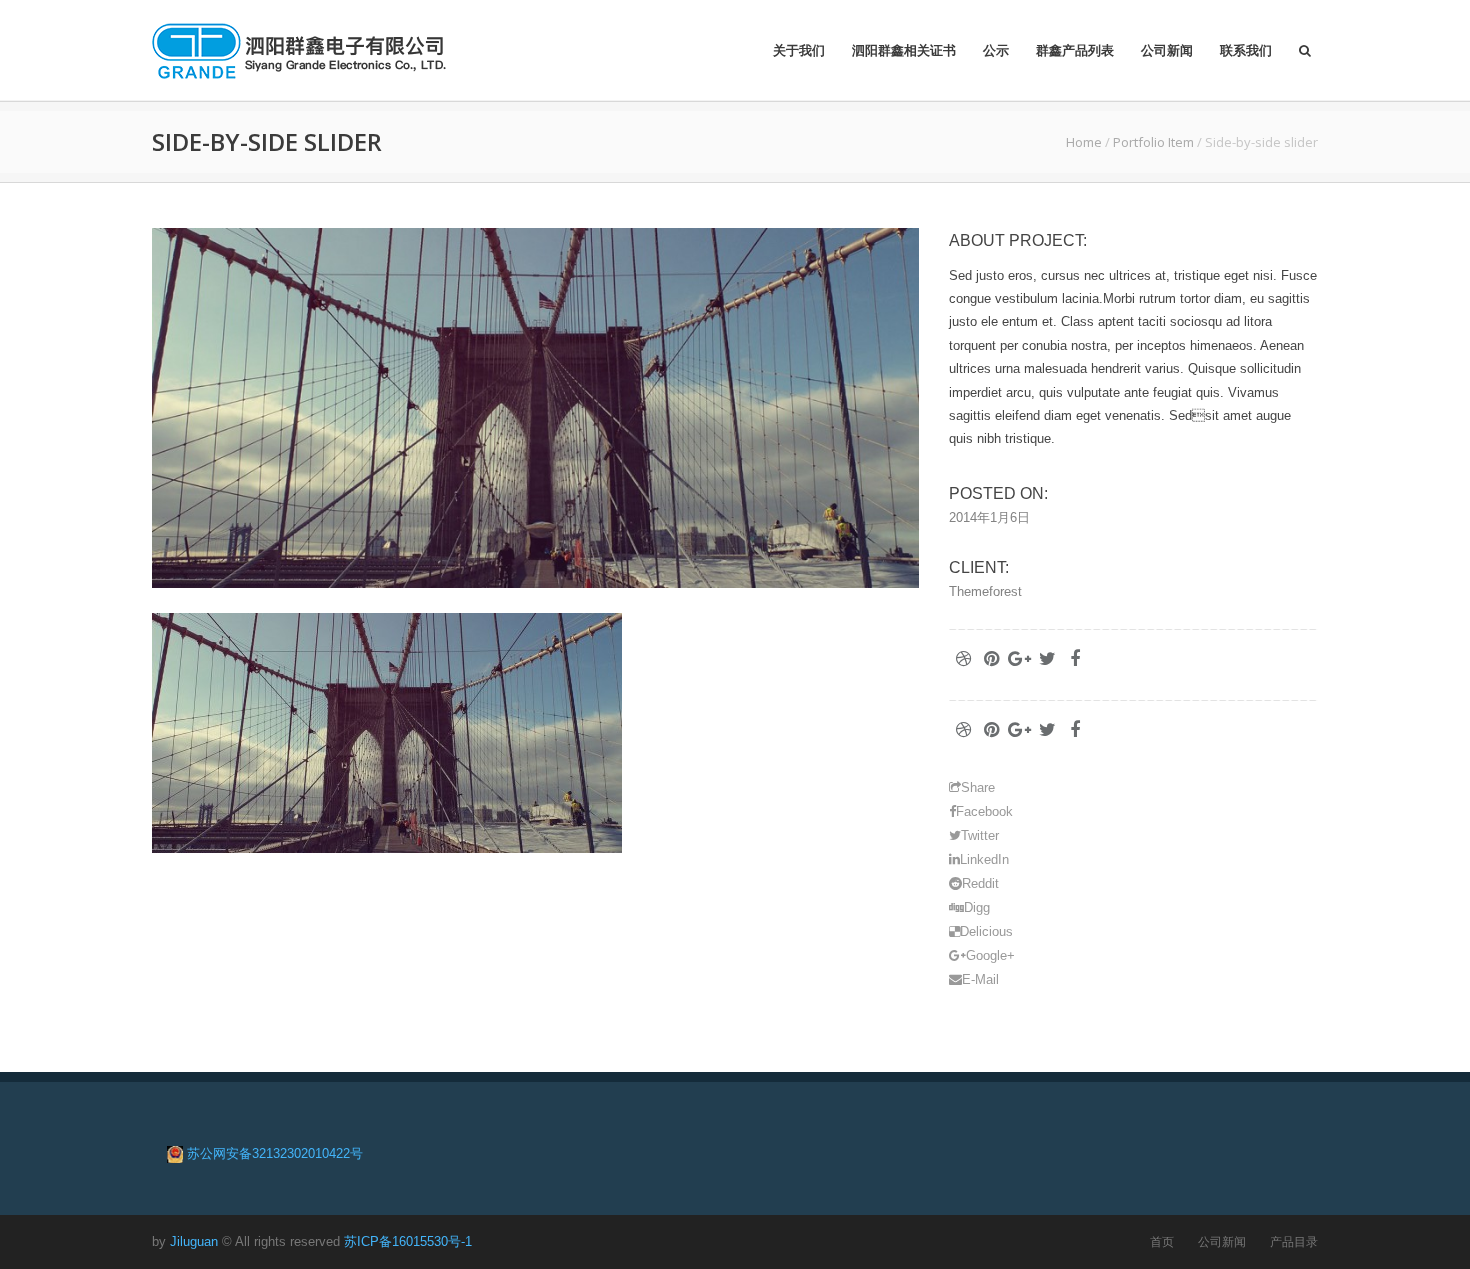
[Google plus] (1019, 659)
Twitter (980, 835)
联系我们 (1246, 50)
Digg (977, 907)
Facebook (984, 811)
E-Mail (980, 979)
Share (978, 787)
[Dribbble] (963, 659)
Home (1084, 142)
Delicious (986, 931)
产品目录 (1294, 1241)
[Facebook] (1075, 659)
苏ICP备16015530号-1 (408, 1241)
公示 (996, 50)
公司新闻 (1167, 50)
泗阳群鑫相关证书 (904, 50)
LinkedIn (984, 859)
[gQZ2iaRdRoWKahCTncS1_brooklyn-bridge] (535, 408)
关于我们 (799, 50)
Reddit (980, 883)
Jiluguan (194, 1241)
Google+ (990, 955)
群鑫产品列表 (1075, 50)
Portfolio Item (1153, 142)
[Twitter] (1047, 659)
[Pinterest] (991, 659)
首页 (1162, 1241)
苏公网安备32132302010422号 (275, 1153)
